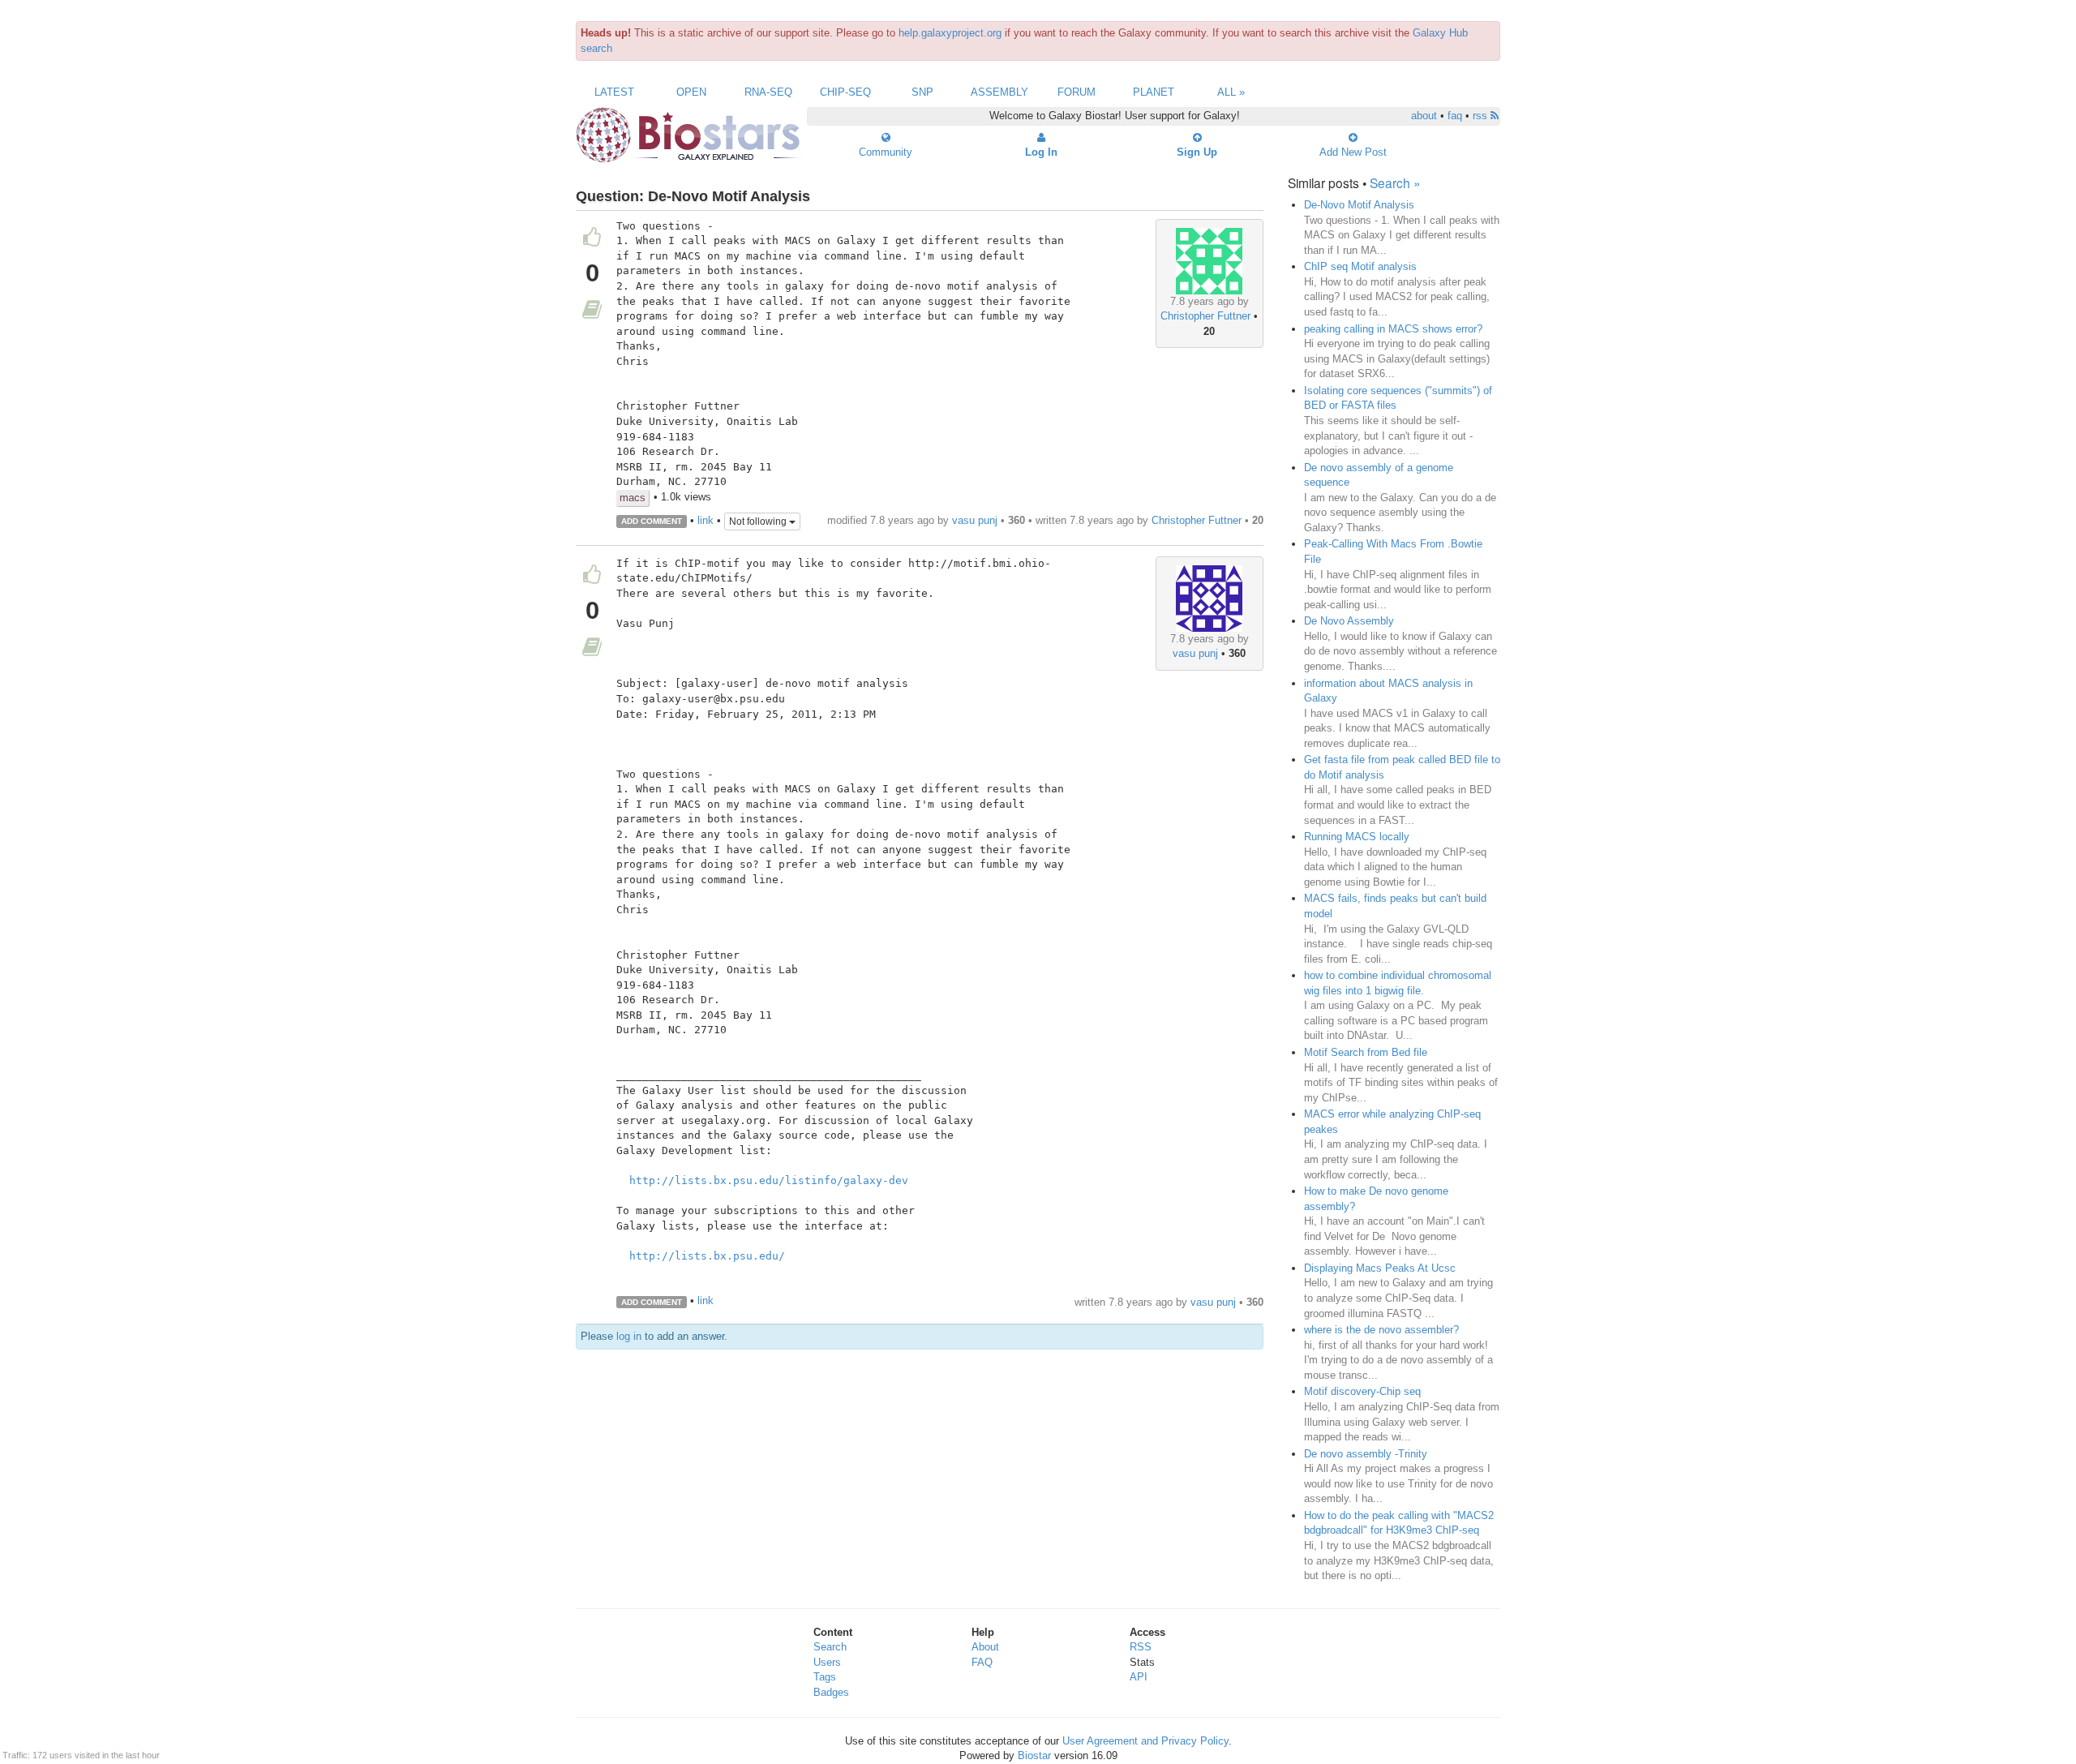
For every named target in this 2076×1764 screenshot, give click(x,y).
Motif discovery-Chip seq (1362, 1391)
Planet (1154, 92)
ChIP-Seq (845, 92)
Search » (1395, 182)
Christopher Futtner (1205, 316)
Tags (825, 1677)
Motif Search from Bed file (1366, 1052)
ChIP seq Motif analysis (1360, 266)
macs (633, 498)
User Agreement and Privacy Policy (1145, 1741)
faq (1455, 116)
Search (830, 1647)
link (706, 520)
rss (1482, 116)
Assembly (999, 92)
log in (629, 1336)
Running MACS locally (1357, 837)
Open (691, 92)
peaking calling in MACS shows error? (1393, 329)
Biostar (1034, 1755)
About (985, 1647)
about (1424, 116)
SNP (922, 92)
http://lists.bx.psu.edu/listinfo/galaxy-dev (769, 1180)
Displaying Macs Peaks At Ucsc (1380, 1268)
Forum (1077, 92)
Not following (759, 521)
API (1139, 1677)
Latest (614, 92)
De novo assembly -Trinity (1366, 1454)
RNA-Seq (768, 92)
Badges (831, 1692)
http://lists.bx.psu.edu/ (707, 1256)
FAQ (982, 1662)
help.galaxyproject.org (950, 33)
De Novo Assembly (1349, 621)
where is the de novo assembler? (1381, 1330)
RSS (1141, 1647)
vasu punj (975, 520)
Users (827, 1662)
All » (1231, 92)
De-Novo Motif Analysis (1359, 205)
